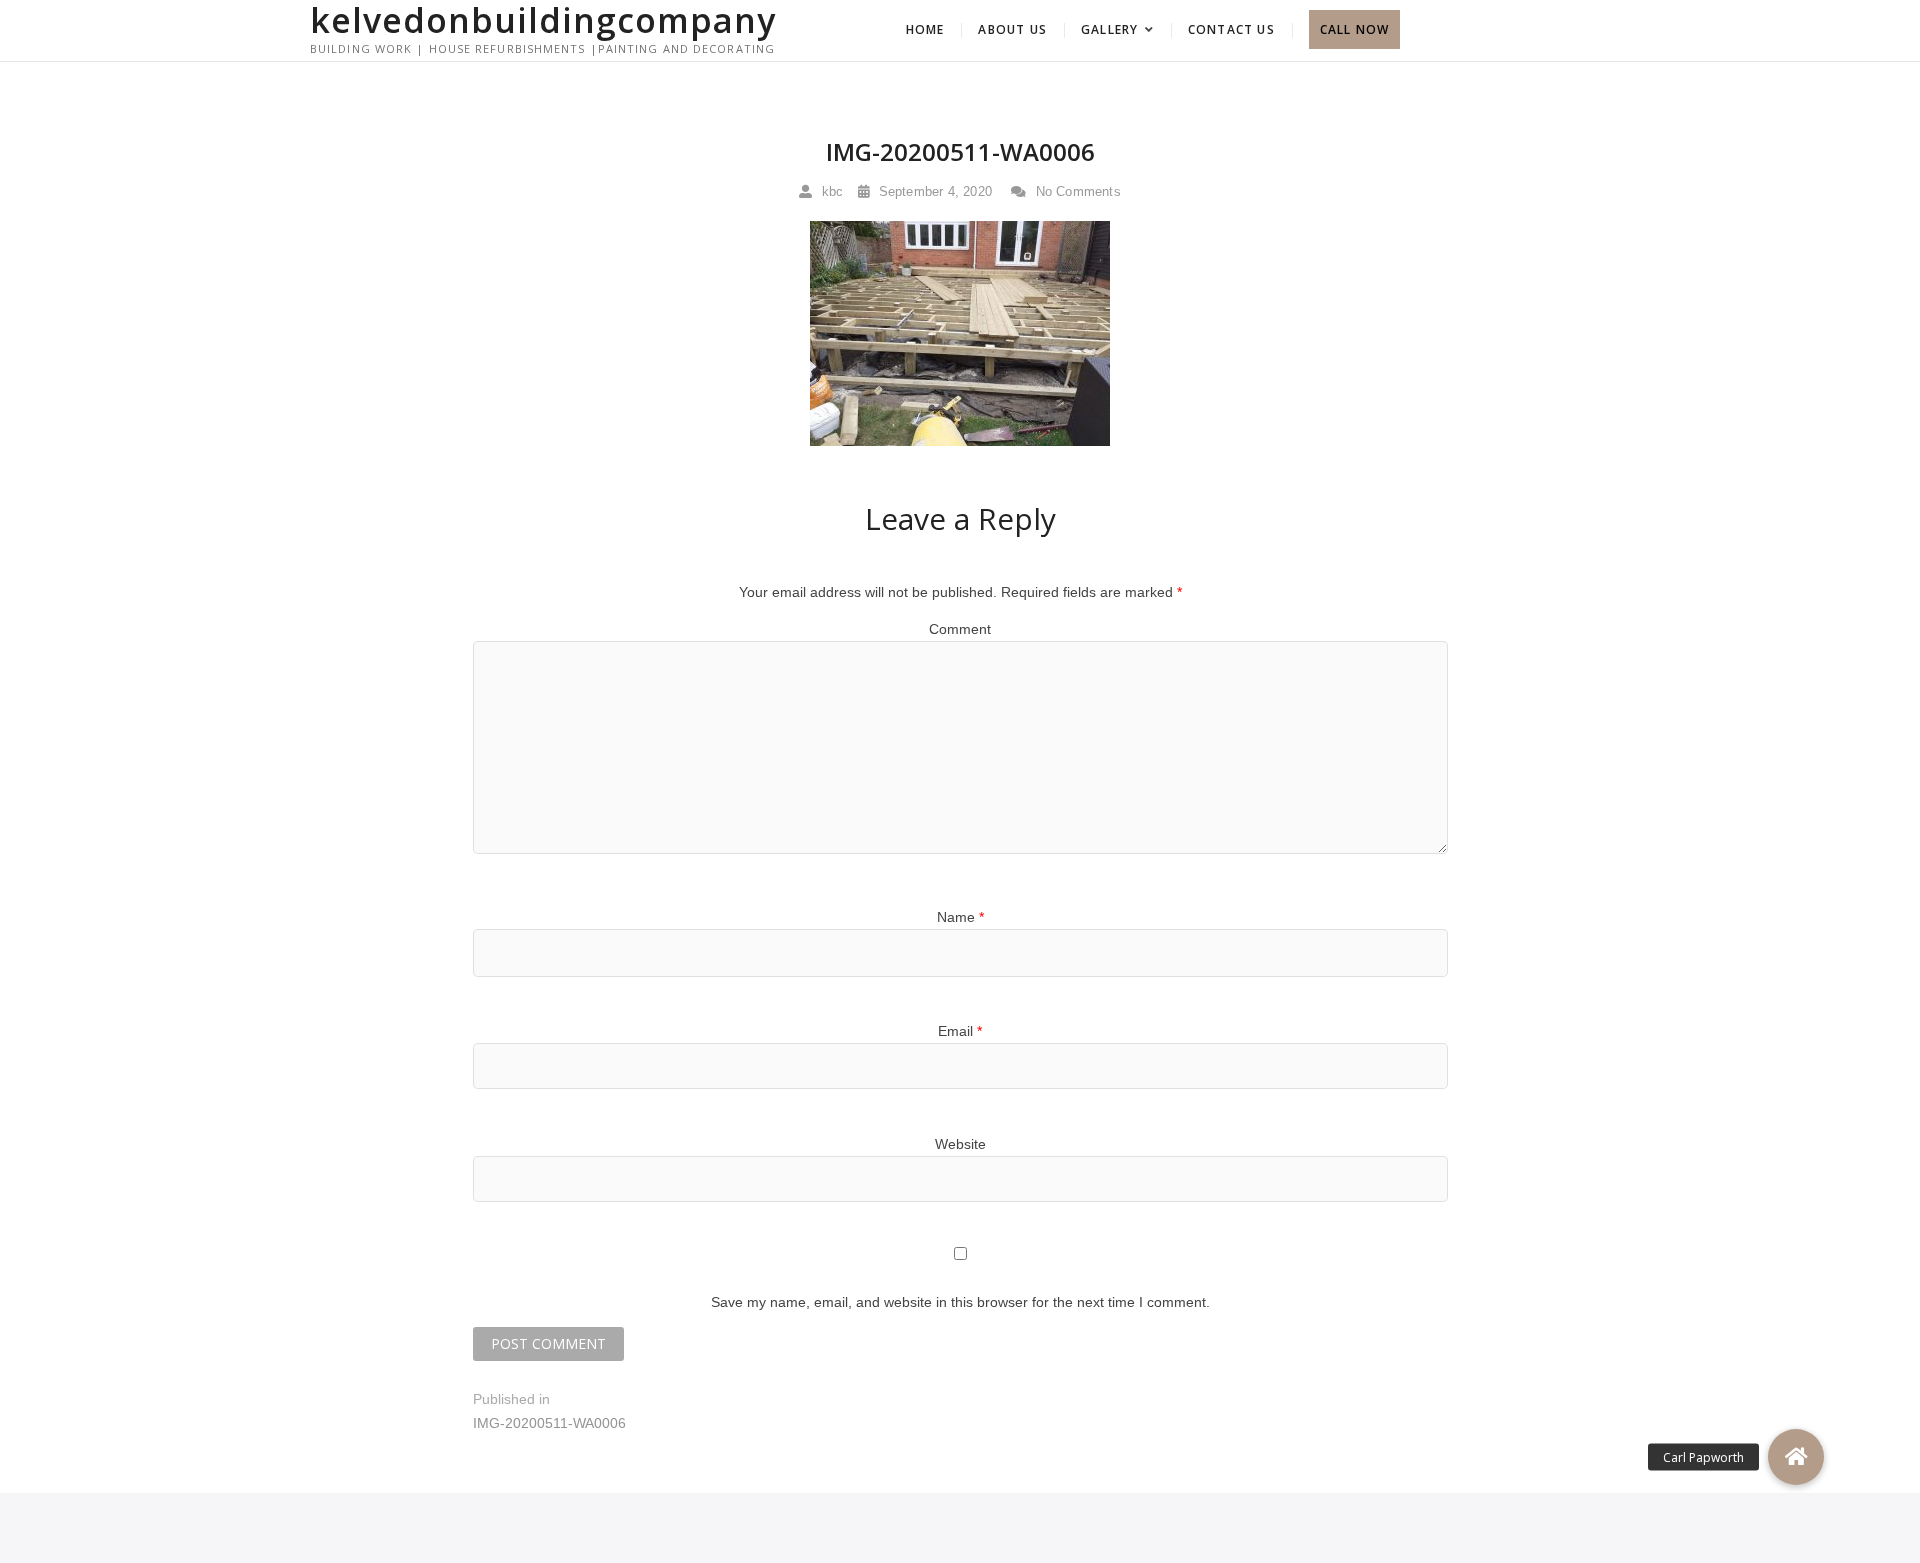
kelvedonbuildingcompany (543, 20)
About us (1012, 29)
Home (925, 29)
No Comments (1075, 191)
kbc (830, 191)
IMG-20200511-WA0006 (960, 151)
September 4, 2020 (933, 191)
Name (960, 917)
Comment (960, 629)
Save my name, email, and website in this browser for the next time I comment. (960, 1302)
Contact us (1231, 29)
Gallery (1109, 29)
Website (960, 1144)
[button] (1796, 1457)
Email (960, 1031)
